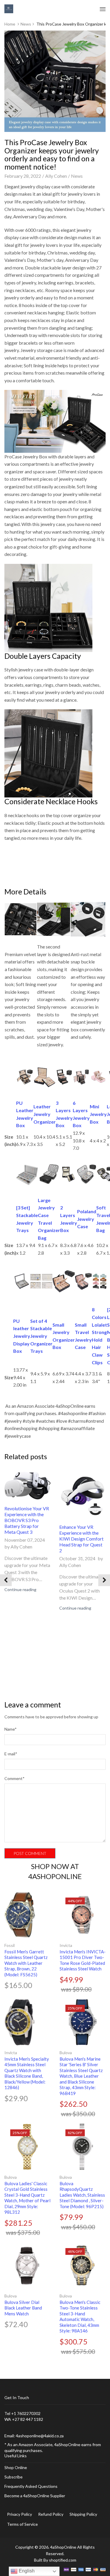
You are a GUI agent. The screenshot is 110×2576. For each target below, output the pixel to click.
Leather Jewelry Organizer (45, 1114)
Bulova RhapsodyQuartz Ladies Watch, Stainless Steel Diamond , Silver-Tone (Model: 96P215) (82, 2195)
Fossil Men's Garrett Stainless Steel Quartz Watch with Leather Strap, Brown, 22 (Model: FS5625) (26, 1963)
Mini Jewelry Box (98, 1114)
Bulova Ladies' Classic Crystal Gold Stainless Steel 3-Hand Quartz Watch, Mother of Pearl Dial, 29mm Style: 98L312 (27, 2198)
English (26, 2571)
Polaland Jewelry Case (87, 1219)
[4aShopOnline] (9, 8)
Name (11, 1729)
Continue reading (20, 1589)
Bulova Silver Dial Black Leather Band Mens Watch (23, 2308)
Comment (15, 1778)
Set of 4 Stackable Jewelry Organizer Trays (41, 1336)
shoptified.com (63, 2560)
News (26, 24)
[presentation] (6, 1580)
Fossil (10, 1945)
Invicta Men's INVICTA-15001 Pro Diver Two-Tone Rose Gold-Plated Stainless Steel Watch (83, 1960)
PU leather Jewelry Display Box (22, 1336)
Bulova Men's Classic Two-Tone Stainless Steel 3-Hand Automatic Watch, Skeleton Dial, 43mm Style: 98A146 (80, 2317)
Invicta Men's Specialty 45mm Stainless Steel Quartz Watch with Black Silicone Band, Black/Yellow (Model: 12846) (27, 2073)
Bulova (66, 2053)
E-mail (11, 1754)
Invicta (66, 1945)
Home (10, 24)
